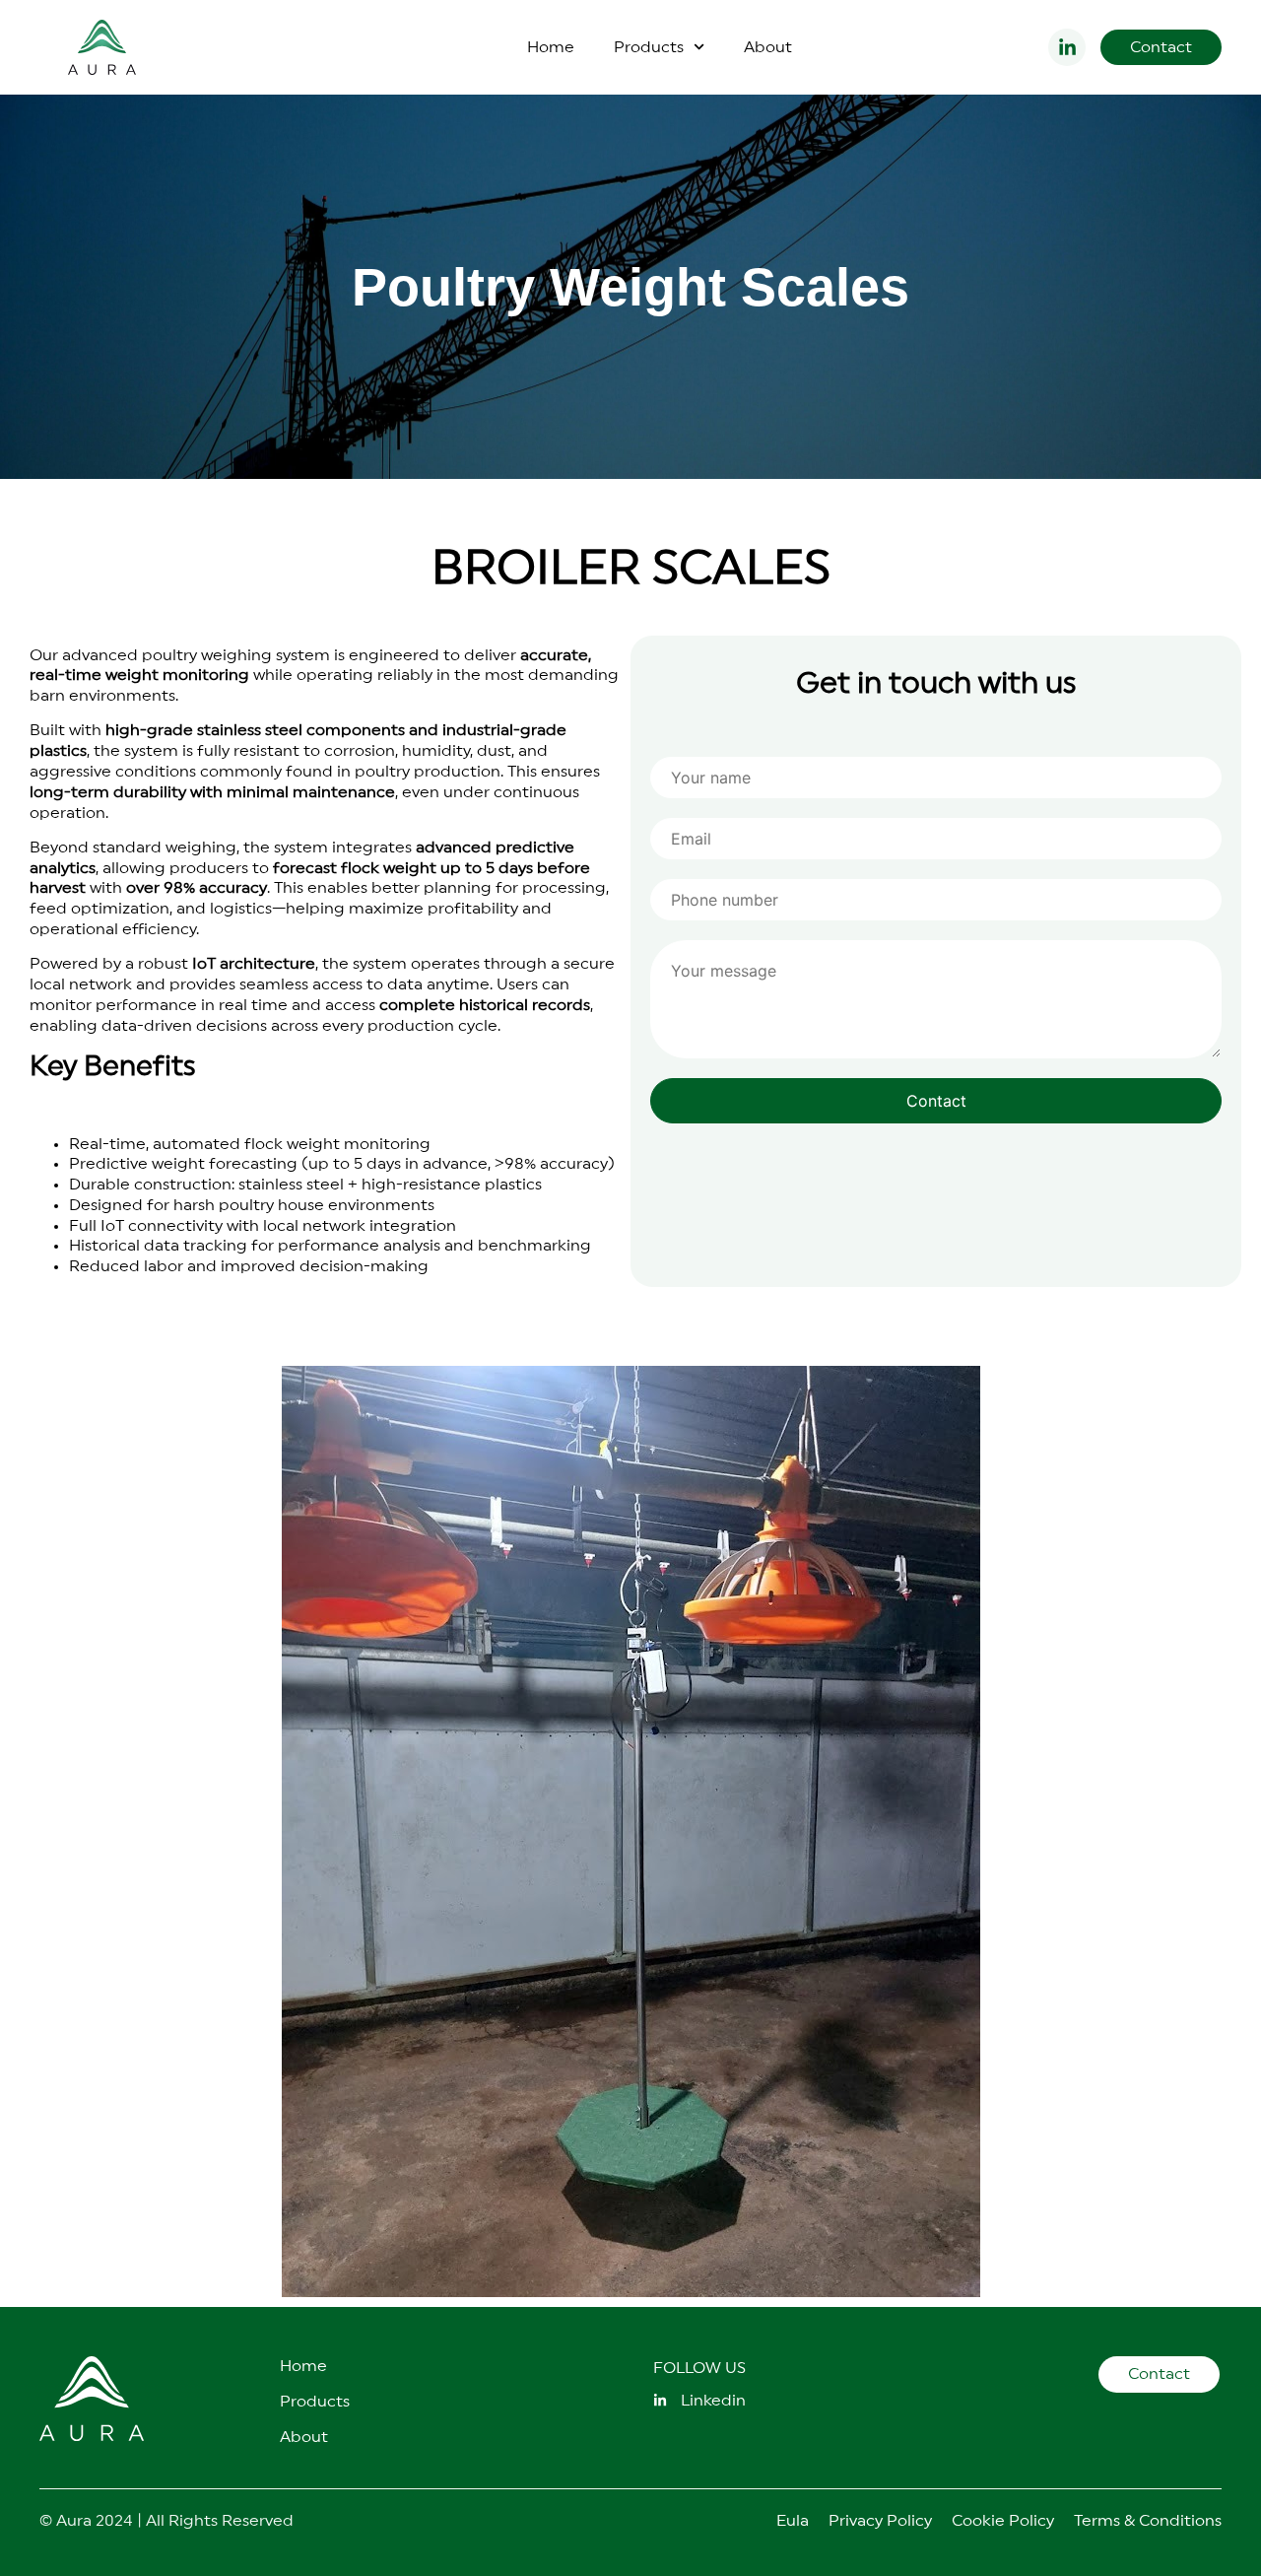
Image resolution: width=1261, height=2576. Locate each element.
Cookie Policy (1003, 2521)
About (768, 47)
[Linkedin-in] (1067, 47)
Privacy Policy (880, 2521)
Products (649, 47)
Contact (936, 1101)
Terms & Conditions (1148, 2521)
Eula (793, 2521)
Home (551, 47)
